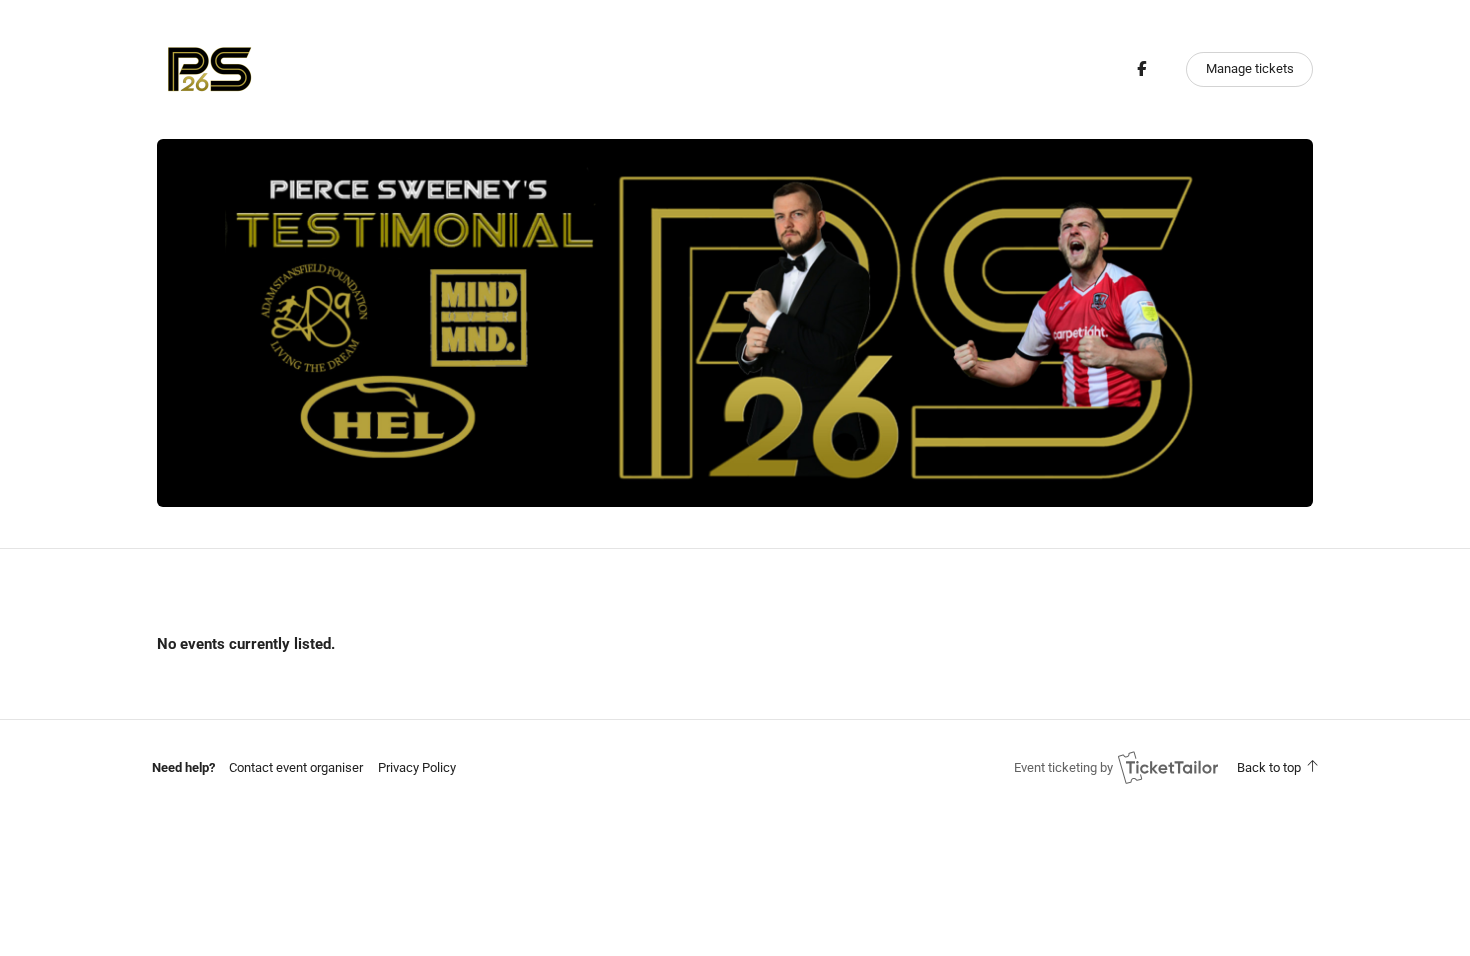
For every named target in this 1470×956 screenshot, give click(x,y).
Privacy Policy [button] (417, 767)
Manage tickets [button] (1250, 68)
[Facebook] (1141, 69)
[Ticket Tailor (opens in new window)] (1168, 767)
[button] (296, 767)
